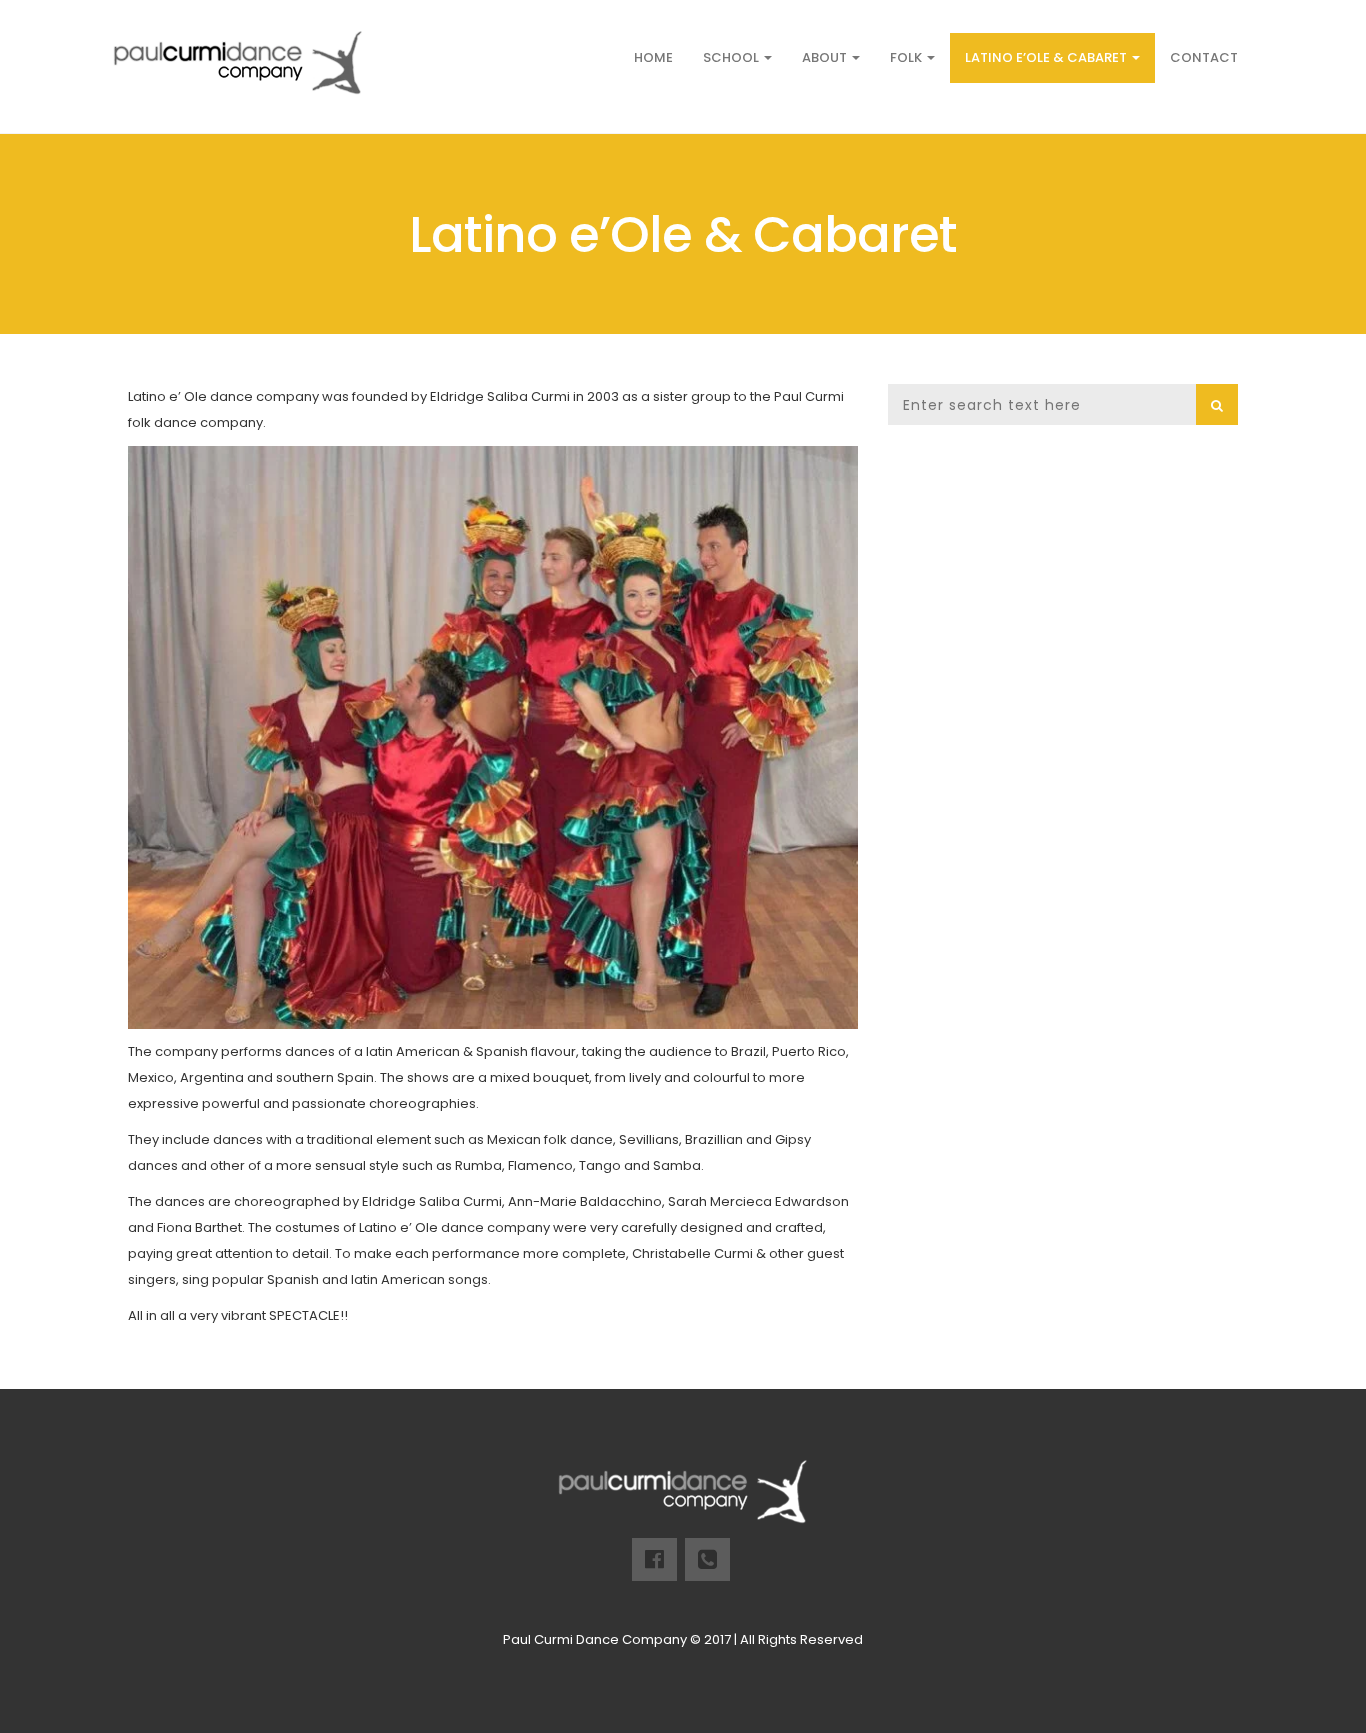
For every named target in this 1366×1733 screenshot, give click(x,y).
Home (653, 57)
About (826, 57)
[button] (1217, 404)
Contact (1204, 57)
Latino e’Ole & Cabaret (1047, 57)
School (732, 57)
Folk (907, 57)
